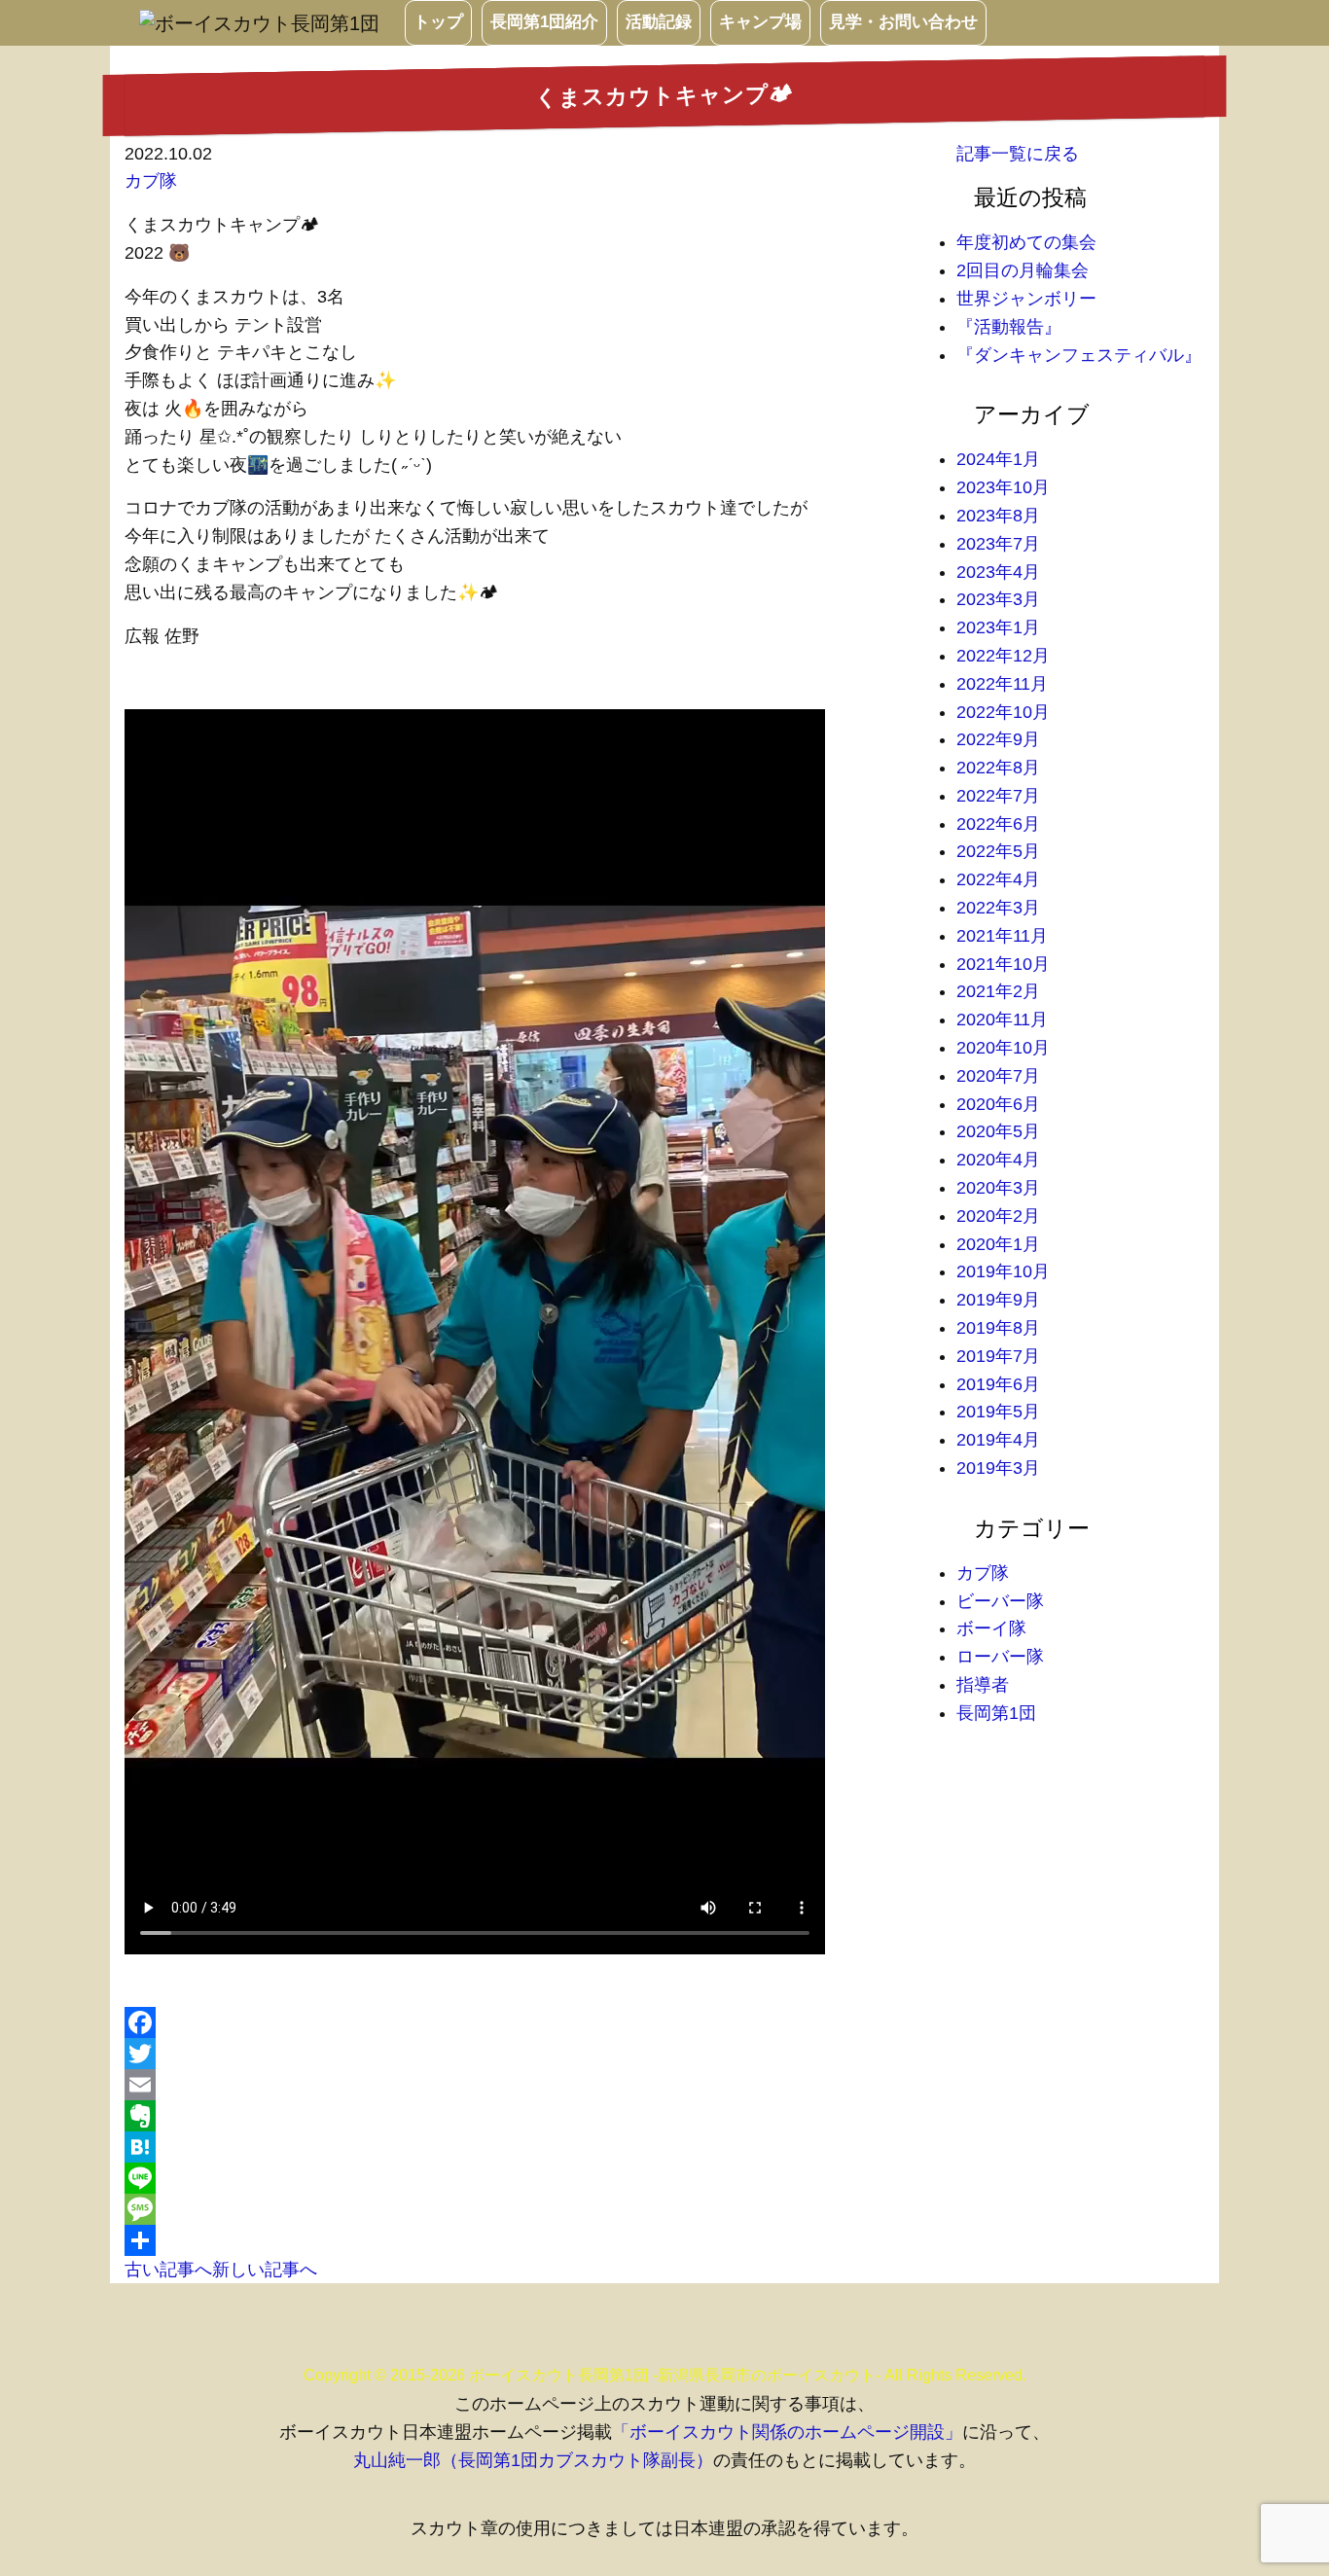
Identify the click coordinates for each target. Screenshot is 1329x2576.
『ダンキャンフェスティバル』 (1079, 355)
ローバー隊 (1000, 1657)
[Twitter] (526, 2054)
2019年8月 (998, 1328)
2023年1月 (998, 627)
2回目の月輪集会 (1023, 270)
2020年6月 (998, 1104)
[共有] (526, 2240)
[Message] (526, 2209)
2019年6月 (998, 1384)
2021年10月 (1003, 964)
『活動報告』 (1009, 327)
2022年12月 (1003, 656)
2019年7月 (998, 1356)
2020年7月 (998, 1076)
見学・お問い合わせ (903, 22)
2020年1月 (998, 1244)
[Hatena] (526, 2147)
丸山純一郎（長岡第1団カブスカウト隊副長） (533, 2460)
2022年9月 (998, 739)
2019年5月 (998, 1412)
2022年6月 (998, 824)
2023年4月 (998, 572)
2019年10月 (1003, 1271)
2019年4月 (998, 1440)
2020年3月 (998, 1188)
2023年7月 (998, 544)
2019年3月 (998, 1468)
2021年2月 (998, 991)
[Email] (526, 2085)
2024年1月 (998, 459)
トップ (438, 22)
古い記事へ (168, 2270)
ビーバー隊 (1000, 1601)
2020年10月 (1003, 1048)
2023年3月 (998, 599)
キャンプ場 (760, 22)
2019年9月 (998, 1300)
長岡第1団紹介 (544, 22)
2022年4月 (998, 879)
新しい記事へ (265, 2270)
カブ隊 (151, 181)
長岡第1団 (996, 1713)
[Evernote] (526, 2116)
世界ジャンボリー (1026, 299)
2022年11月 (1002, 684)
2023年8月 (998, 516)
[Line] (526, 2178)
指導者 (983, 1685)
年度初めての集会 (1026, 242)
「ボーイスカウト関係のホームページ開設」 (787, 2432)
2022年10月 (1003, 712)
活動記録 (659, 22)
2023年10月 (1003, 487)
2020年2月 (998, 1216)
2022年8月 (998, 768)
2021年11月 (1002, 936)
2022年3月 (998, 908)
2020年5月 (998, 1131)
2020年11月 (1002, 1020)
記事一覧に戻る (1018, 154)
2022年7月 (998, 796)
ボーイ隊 (991, 1628)
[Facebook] (526, 2022)
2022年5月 (998, 851)
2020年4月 (998, 1160)
